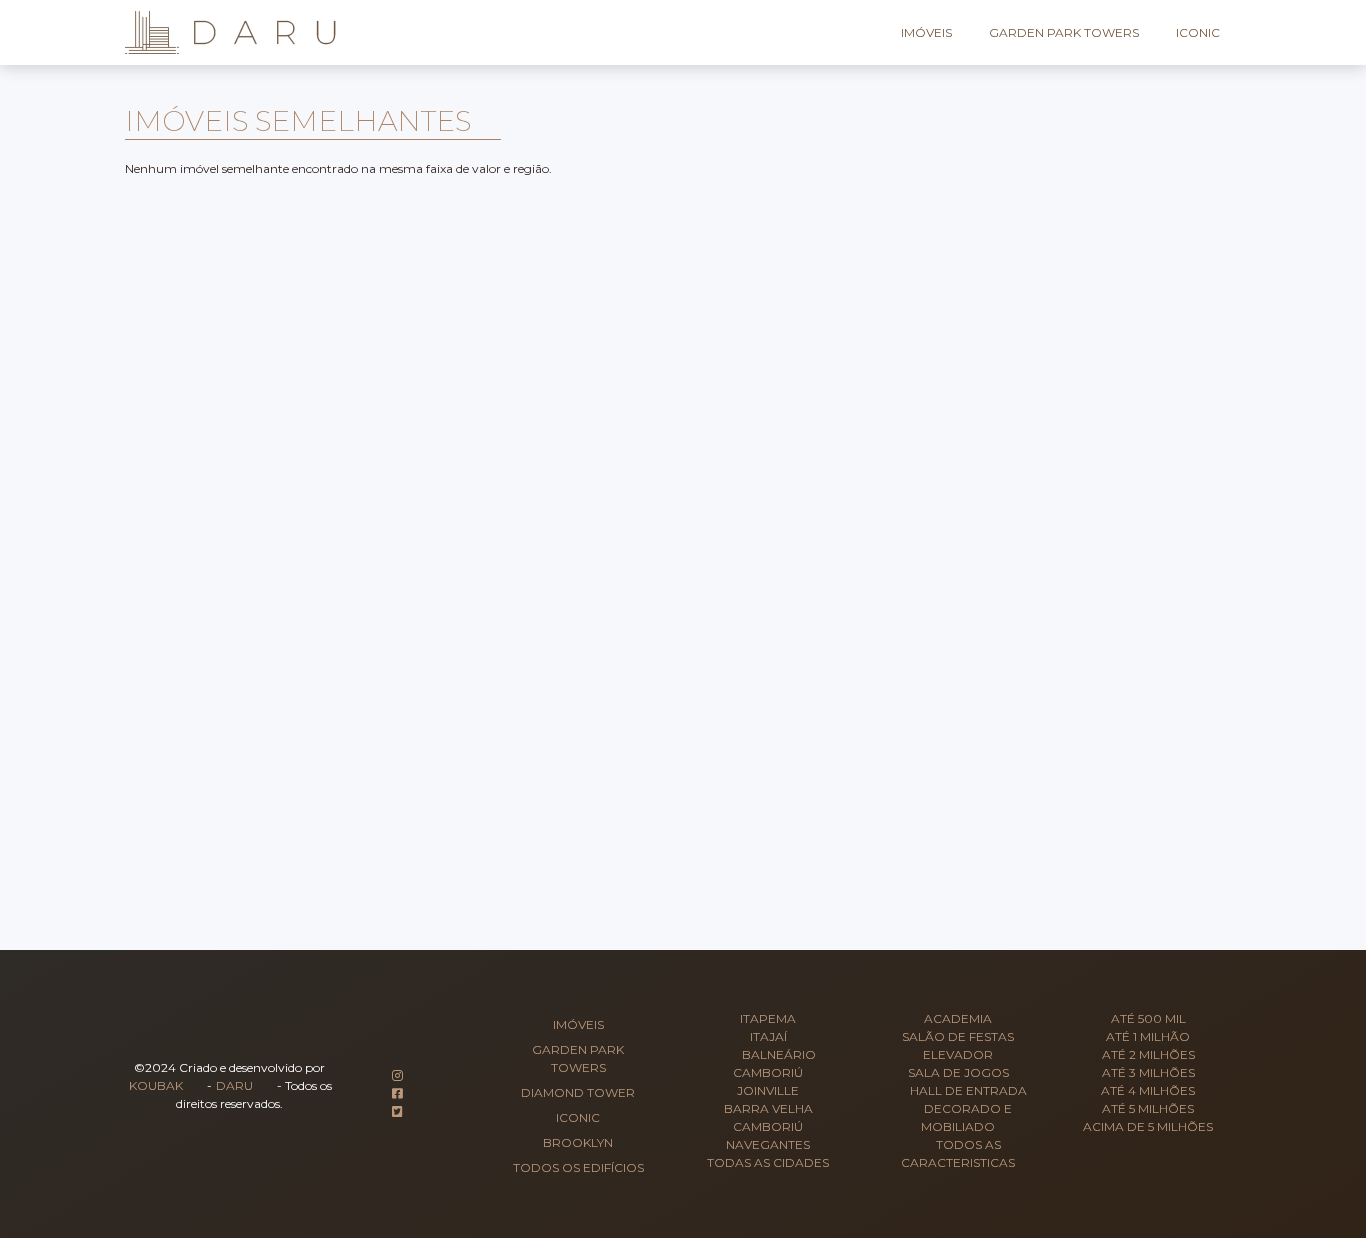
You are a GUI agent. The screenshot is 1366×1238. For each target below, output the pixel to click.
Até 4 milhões (1148, 1090)
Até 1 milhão (1148, 1036)
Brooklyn (578, 1142)
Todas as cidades (768, 1162)
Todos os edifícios (578, 1167)
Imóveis (926, 32)
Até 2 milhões (1148, 1054)
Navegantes (768, 1144)
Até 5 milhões (1148, 1108)
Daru (234, 1085)
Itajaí (768, 1036)
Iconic (1198, 32)
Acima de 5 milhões (1148, 1126)
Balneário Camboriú (774, 1063)
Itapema (768, 1018)
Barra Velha (768, 1108)
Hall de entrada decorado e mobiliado (968, 1108)
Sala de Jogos (958, 1072)
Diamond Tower (578, 1092)
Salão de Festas (958, 1036)
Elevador (958, 1054)
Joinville (768, 1090)
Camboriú (768, 1126)
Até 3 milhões (1148, 1072)
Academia (958, 1018)
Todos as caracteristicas (958, 1153)
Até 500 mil (1148, 1018)
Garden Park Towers (1064, 32)
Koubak (156, 1085)
